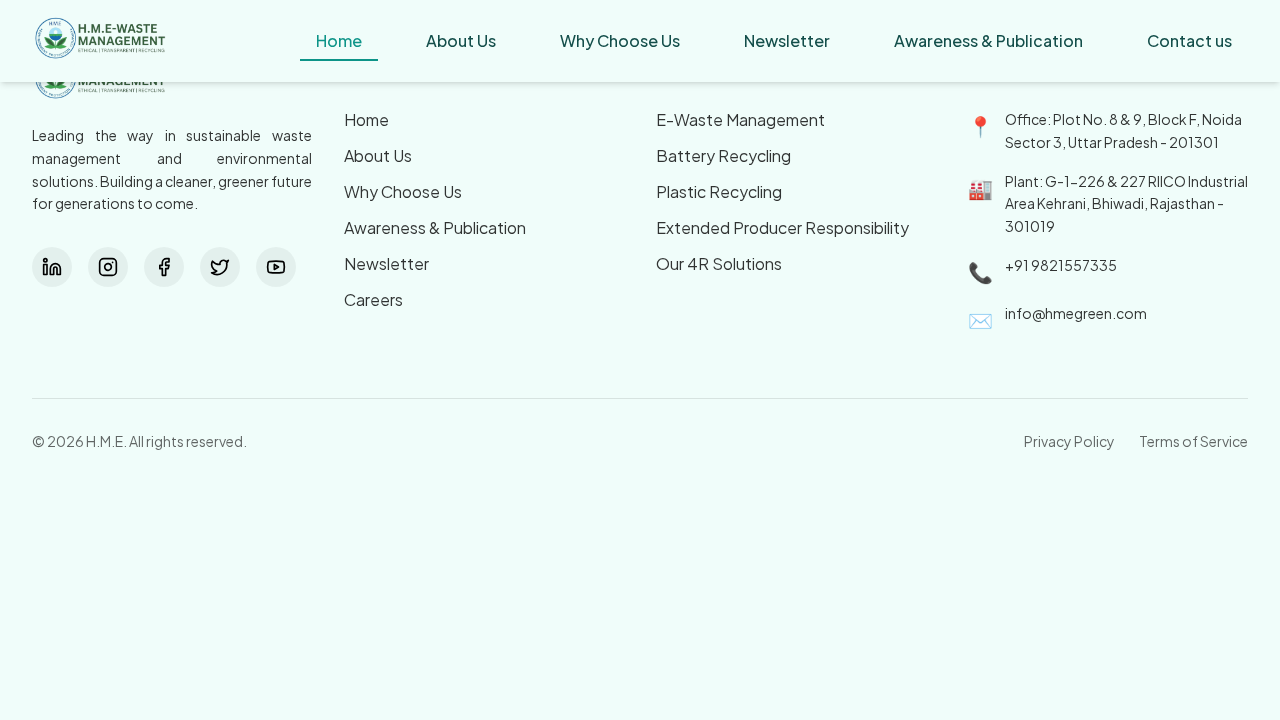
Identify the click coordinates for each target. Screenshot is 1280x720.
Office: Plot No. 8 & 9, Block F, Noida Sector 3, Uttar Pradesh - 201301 (1123, 130)
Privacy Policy (1069, 441)
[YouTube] (276, 267)
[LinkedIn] (52, 267)
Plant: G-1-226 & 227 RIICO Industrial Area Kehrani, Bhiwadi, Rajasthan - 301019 (1126, 204)
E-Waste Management (740, 119)
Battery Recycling (723, 155)
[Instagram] (108, 267)
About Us (378, 155)
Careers (373, 299)
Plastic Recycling (719, 191)
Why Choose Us (403, 191)
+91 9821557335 (1061, 265)
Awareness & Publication (435, 227)
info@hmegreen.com (1076, 313)
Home (366, 119)
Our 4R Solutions (719, 263)
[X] (220, 267)
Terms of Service (1193, 441)
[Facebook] (164, 267)
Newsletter (386, 263)
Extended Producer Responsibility (782, 227)
